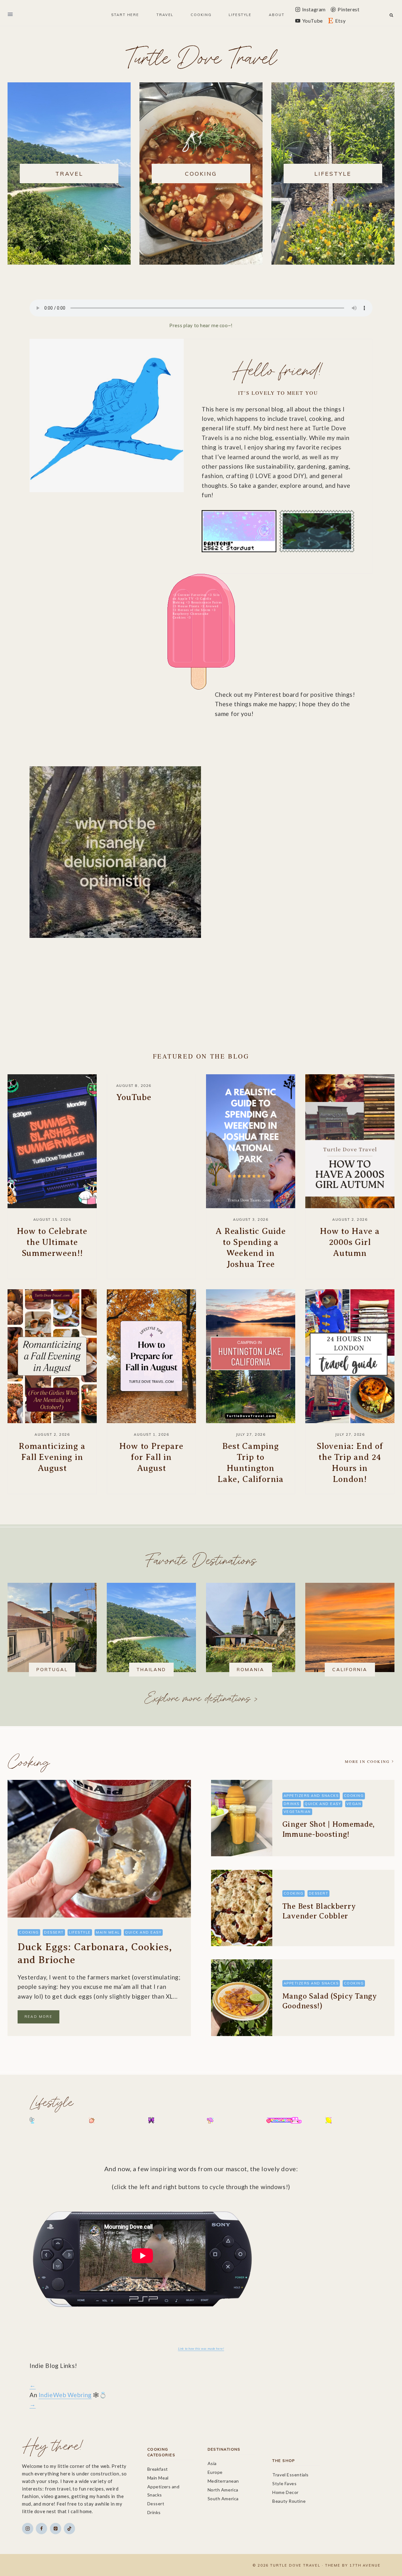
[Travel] (69, 173)
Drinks (292, 1804)
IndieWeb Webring (65, 2395)
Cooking (29, 1761)
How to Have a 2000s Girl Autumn (350, 1242)
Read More (42, 2019)
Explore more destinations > (201, 1697)
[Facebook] (41, 2529)
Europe (215, 2472)
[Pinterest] (56, 2529)
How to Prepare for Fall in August (151, 1457)
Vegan (354, 1804)
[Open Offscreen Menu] (10, 15)
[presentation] (52, 1141)
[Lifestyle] (333, 173)
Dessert (54, 1932)
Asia (212, 2463)
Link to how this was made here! (201, 2348)
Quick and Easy (143, 1932)
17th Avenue (365, 2565)
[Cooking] (201, 173)
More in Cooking (367, 1761)
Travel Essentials (291, 2475)
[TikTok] (69, 2529)
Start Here (125, 15)
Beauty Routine (289, 2501)
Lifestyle (80, 1932)
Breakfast (158, 2469)
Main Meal (108, 1932)
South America (223, 2499)
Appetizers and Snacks (311, 1796)
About (277, 15)
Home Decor (285, 2492)
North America (223, 2490)
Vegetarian (297, 1812)
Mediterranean (223, 2481)
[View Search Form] (391, 15)
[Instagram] (28, 2529)
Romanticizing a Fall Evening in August (52, 1457)
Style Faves (284, 2483)
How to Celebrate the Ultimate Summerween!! (52, 1242)
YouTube (134, 1097)
